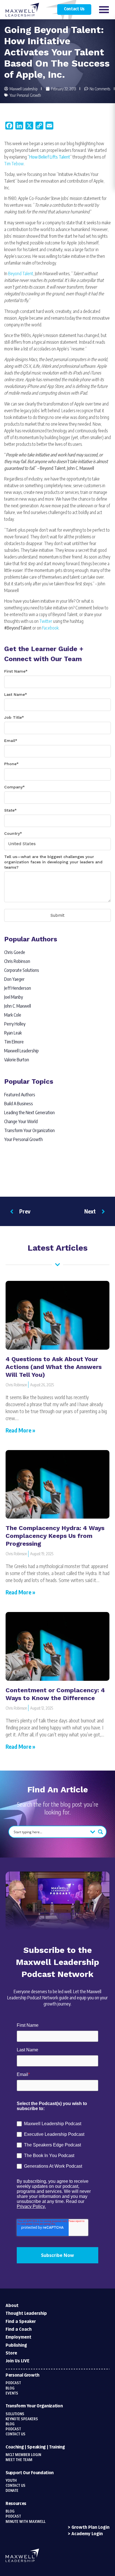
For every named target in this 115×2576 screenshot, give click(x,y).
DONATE (12, 2491)
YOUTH (11, 2481)
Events (12, 2393)
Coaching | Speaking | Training (35, 2447)
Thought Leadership (26, 2314)
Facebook (50, 628)
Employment (18, 2337)
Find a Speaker (21, 2322)
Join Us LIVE (17, 2361)
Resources (16, 2504)
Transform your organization (34, 2406)
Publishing (16, 2345)
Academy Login (87, 2534)
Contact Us (74, 9)
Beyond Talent (21, 274)
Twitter (46, 621)
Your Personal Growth (25, 95)
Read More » (20, 1430)
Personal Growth (22, 2375)
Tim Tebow (14, 164)
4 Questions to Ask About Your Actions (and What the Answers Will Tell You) (54, 1367)
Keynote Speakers (22, 2419)
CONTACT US (15, 2486)
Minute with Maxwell (26, 2522)
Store (11, 2353)
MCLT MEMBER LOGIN (23, 2455)
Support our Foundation (30, 2473)
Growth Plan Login (90, 2527)
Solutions (15, 2414)
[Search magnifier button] (100, 1832)
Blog (10, 2388)
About (12, 2306)
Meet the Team (19, 2460)
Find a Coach (19, 2329)
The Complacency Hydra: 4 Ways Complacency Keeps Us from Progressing (55, 1536)
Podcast (13, 2383)
